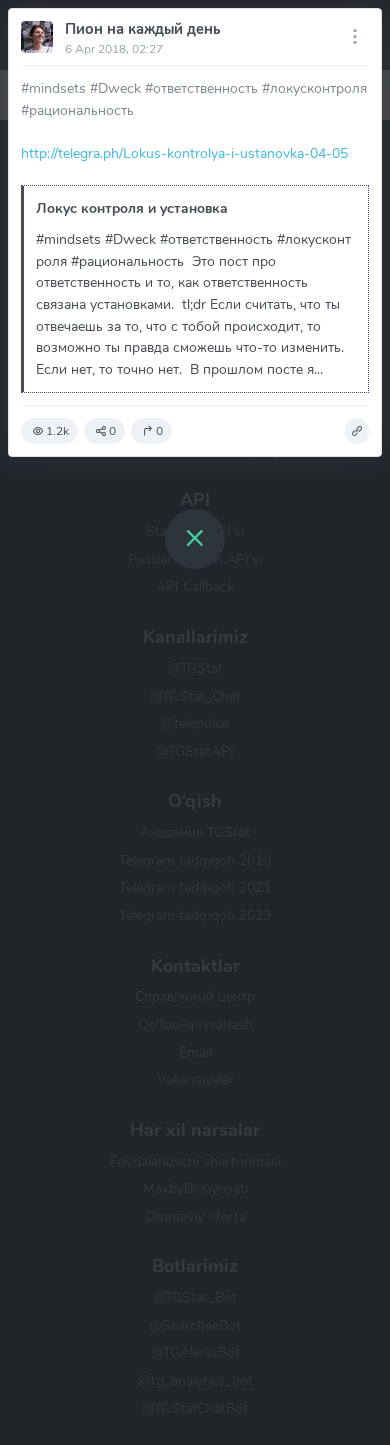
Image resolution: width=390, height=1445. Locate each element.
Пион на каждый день (142, 29)
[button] (357, 431)
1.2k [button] (57, 431)
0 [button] (112, 431)
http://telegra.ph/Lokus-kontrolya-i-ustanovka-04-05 (184, 153)
